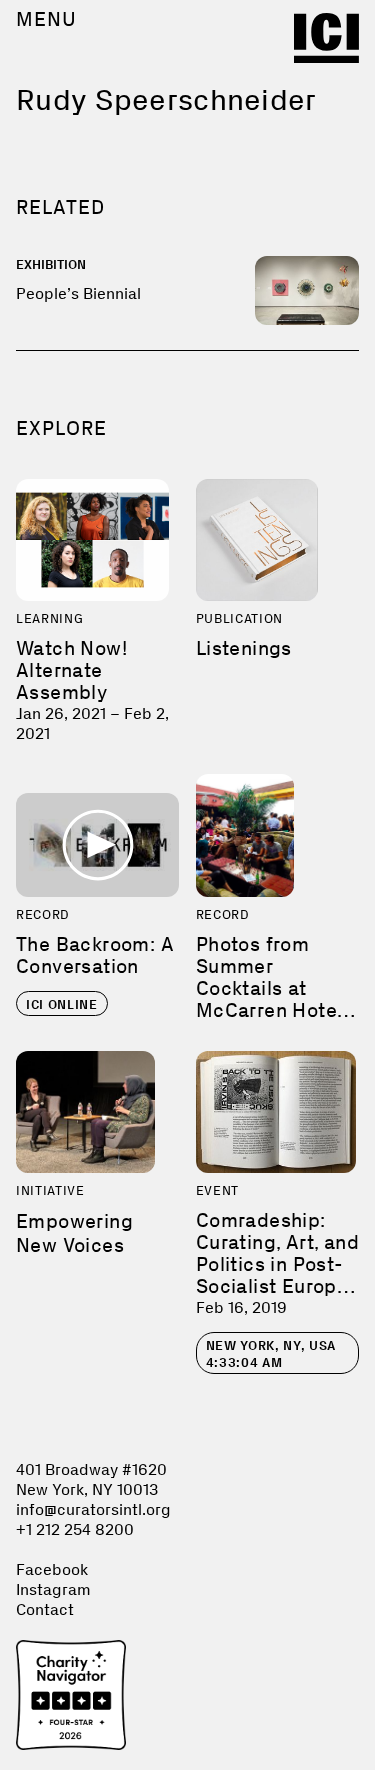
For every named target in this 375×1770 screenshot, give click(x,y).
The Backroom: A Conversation (95, 955)
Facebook (52, 1569)
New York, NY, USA (271, 1354)
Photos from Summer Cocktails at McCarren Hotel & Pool (269, 988)
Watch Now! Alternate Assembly (71, 670)
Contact (45, 1609)
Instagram (53, 1589)
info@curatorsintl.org (93, 1509)
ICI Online (62, 1004)
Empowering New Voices (74, 1233)
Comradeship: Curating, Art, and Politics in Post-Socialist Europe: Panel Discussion (277, 1264)
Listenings (244, 648)
